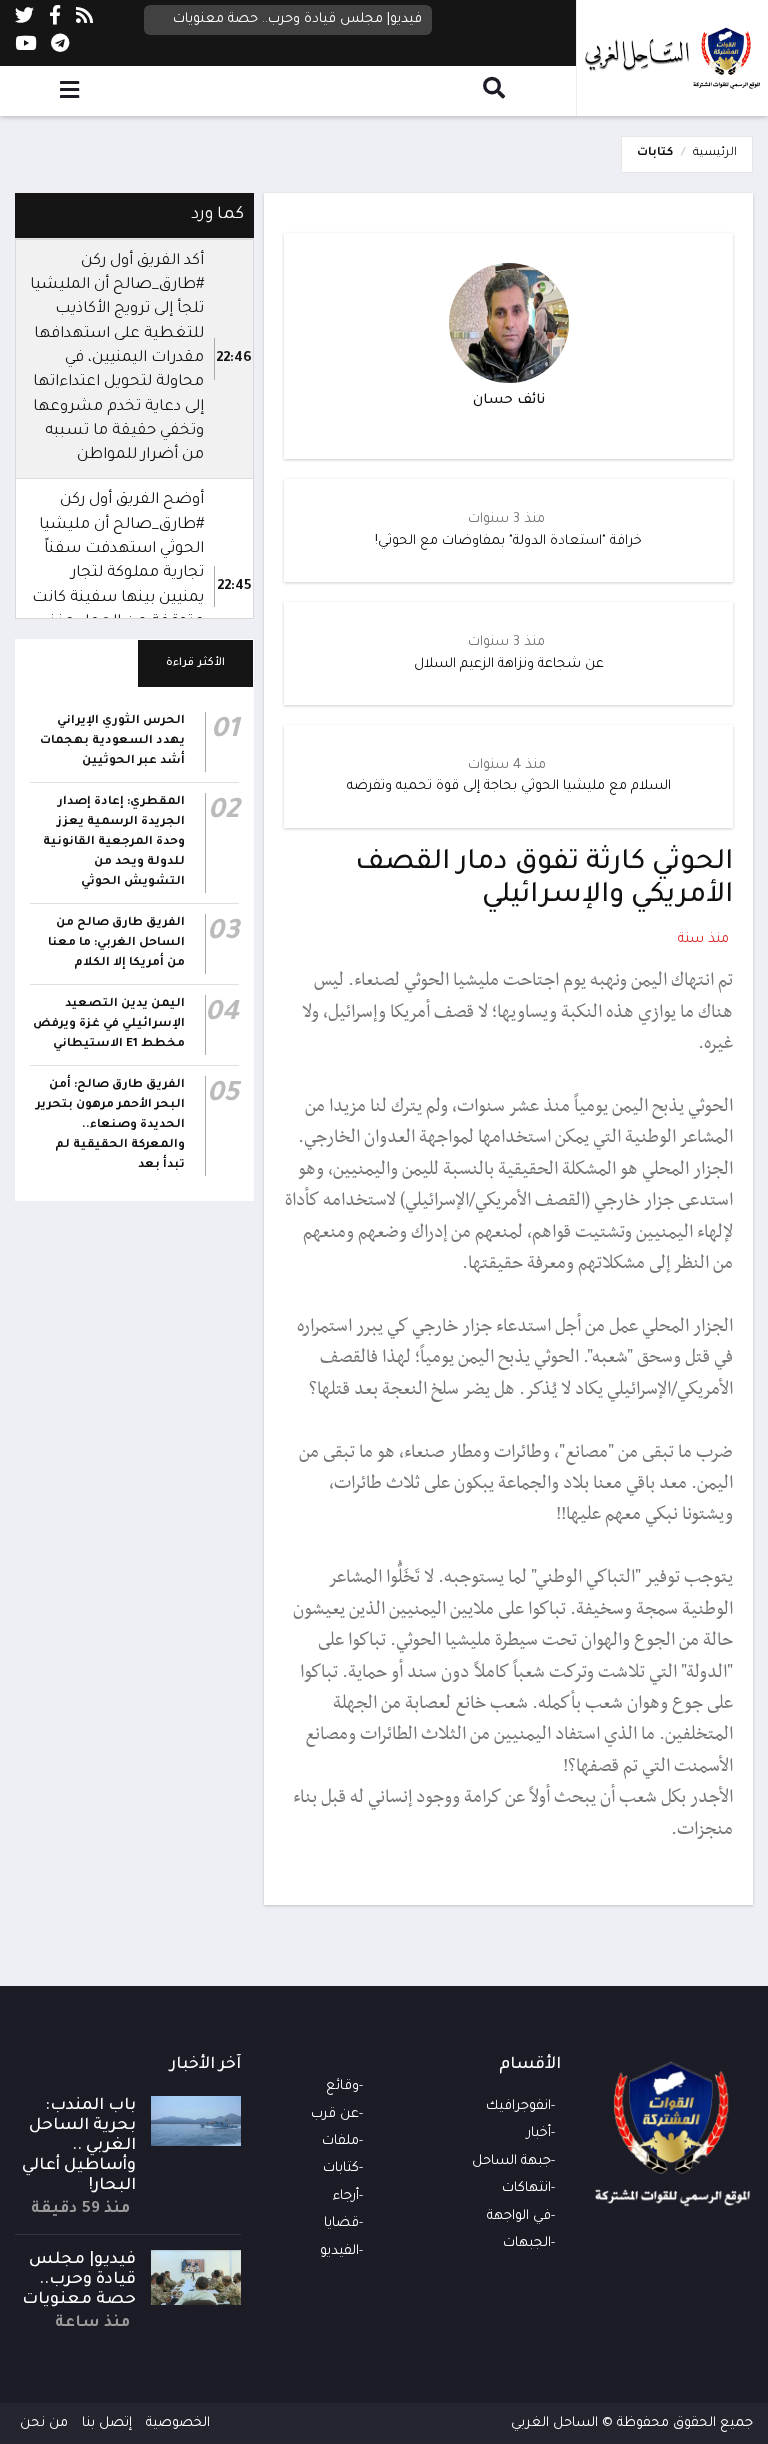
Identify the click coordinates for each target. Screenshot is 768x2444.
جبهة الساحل (511, 2161)
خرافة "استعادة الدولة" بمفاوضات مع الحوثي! (508, 541)
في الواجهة (519, 2216)
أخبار (539, 2133)
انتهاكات (526, 2188)
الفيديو (339, 2251)
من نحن (44, 2423)
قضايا (341, 2223)
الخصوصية (178, 2423)
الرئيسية (715, 153)
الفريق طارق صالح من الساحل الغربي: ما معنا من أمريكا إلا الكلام (116, 943)
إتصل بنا (107, 2423)
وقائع (342, 2086)
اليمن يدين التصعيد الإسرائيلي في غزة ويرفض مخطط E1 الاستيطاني (109, 1024)
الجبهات (527, 2243)
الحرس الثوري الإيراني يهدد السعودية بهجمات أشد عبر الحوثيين (112, 741)
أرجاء (346, 2196)
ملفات (340, 2141)
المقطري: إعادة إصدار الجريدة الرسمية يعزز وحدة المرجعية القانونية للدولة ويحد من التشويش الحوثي (114, 842)
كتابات (655, 153)
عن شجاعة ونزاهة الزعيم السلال (509, 664)
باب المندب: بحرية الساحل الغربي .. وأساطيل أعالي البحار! (79, 2146)
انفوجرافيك (518, 2106)
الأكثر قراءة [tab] (195, 663)
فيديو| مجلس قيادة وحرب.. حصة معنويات (297, 19)
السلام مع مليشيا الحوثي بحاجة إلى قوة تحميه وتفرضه (509, 786)
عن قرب (335, 2114)
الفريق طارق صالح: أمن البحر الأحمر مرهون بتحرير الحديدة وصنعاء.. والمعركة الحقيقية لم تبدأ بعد (110, 1125)
